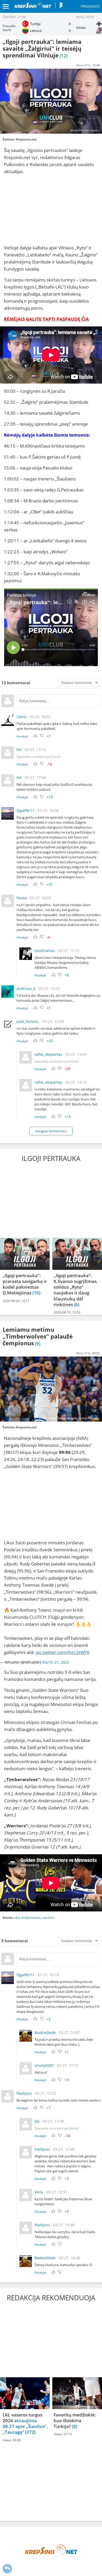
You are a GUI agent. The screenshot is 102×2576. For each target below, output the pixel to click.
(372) (30, 2432)
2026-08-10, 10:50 (67, 1312)
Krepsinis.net (26, 139)
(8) (75, 2426)
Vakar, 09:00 (12, 2440)
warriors (49, 1918)
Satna (21, 717)
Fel (19, 750)
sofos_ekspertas (48, 1054)
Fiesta (22, 898)
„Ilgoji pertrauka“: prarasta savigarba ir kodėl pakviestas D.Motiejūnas (25, 1284)
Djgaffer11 (25, 810)
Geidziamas (45, 951)
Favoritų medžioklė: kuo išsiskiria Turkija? (75, 2421)
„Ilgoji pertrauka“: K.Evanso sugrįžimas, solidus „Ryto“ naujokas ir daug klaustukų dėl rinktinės (76, 1290)
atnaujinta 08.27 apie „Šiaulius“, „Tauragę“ (25, 2426)
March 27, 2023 (56, 1662)
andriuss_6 (26, 988)
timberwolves (31, 1918)
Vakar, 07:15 (63, 2434)
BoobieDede (45, 2032)
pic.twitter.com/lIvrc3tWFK (63, 1652)
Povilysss (24, 2093)
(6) (77, 1304)
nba (17, 1918)
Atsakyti (22, 736)
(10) (36, 1293)
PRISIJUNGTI (90, 6)
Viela (39, 2192)
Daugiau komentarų (51, 1131)
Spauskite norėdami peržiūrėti (38, 757)
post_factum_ (28, 1021)
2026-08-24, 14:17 (16, 1301)
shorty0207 (44, 2065)
